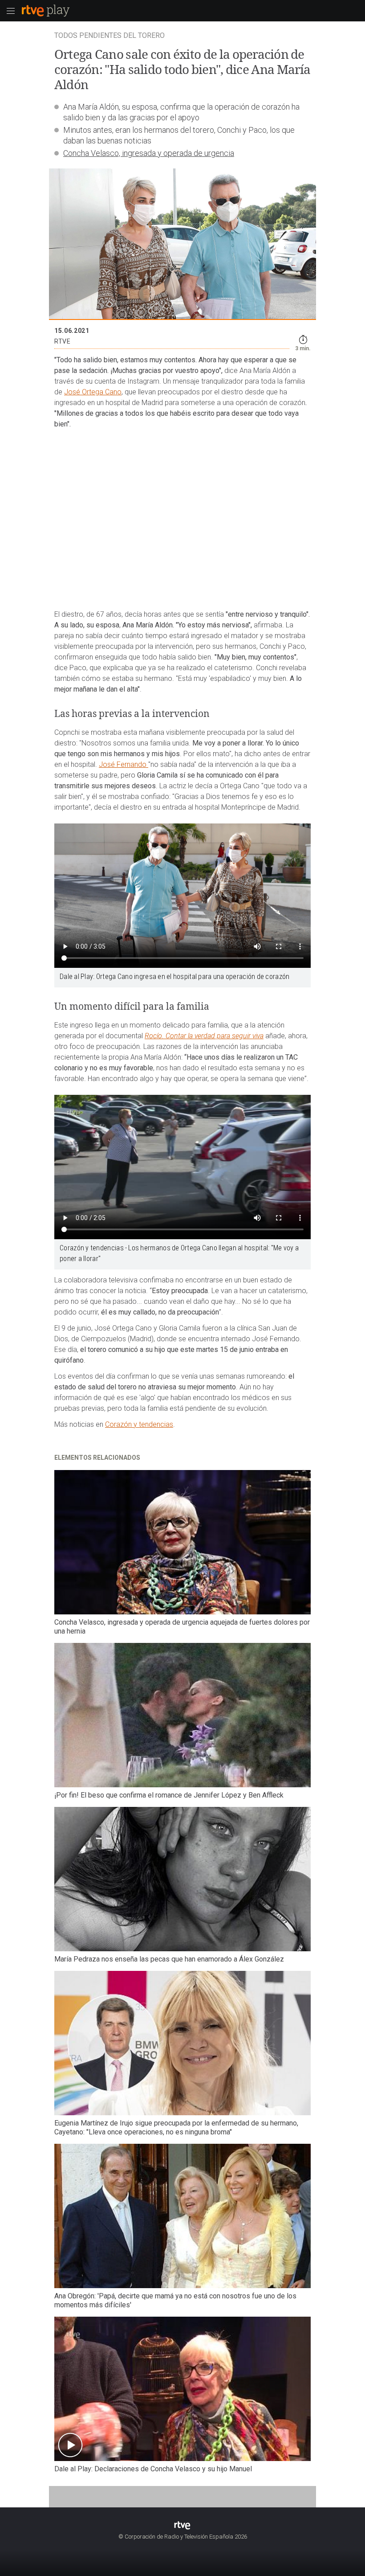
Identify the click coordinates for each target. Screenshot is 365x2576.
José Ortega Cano (93, 392)
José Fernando (124, 764)
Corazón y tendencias (139, 1424)
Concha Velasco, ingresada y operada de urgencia (149, 153)
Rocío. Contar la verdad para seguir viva (204, 1036)
